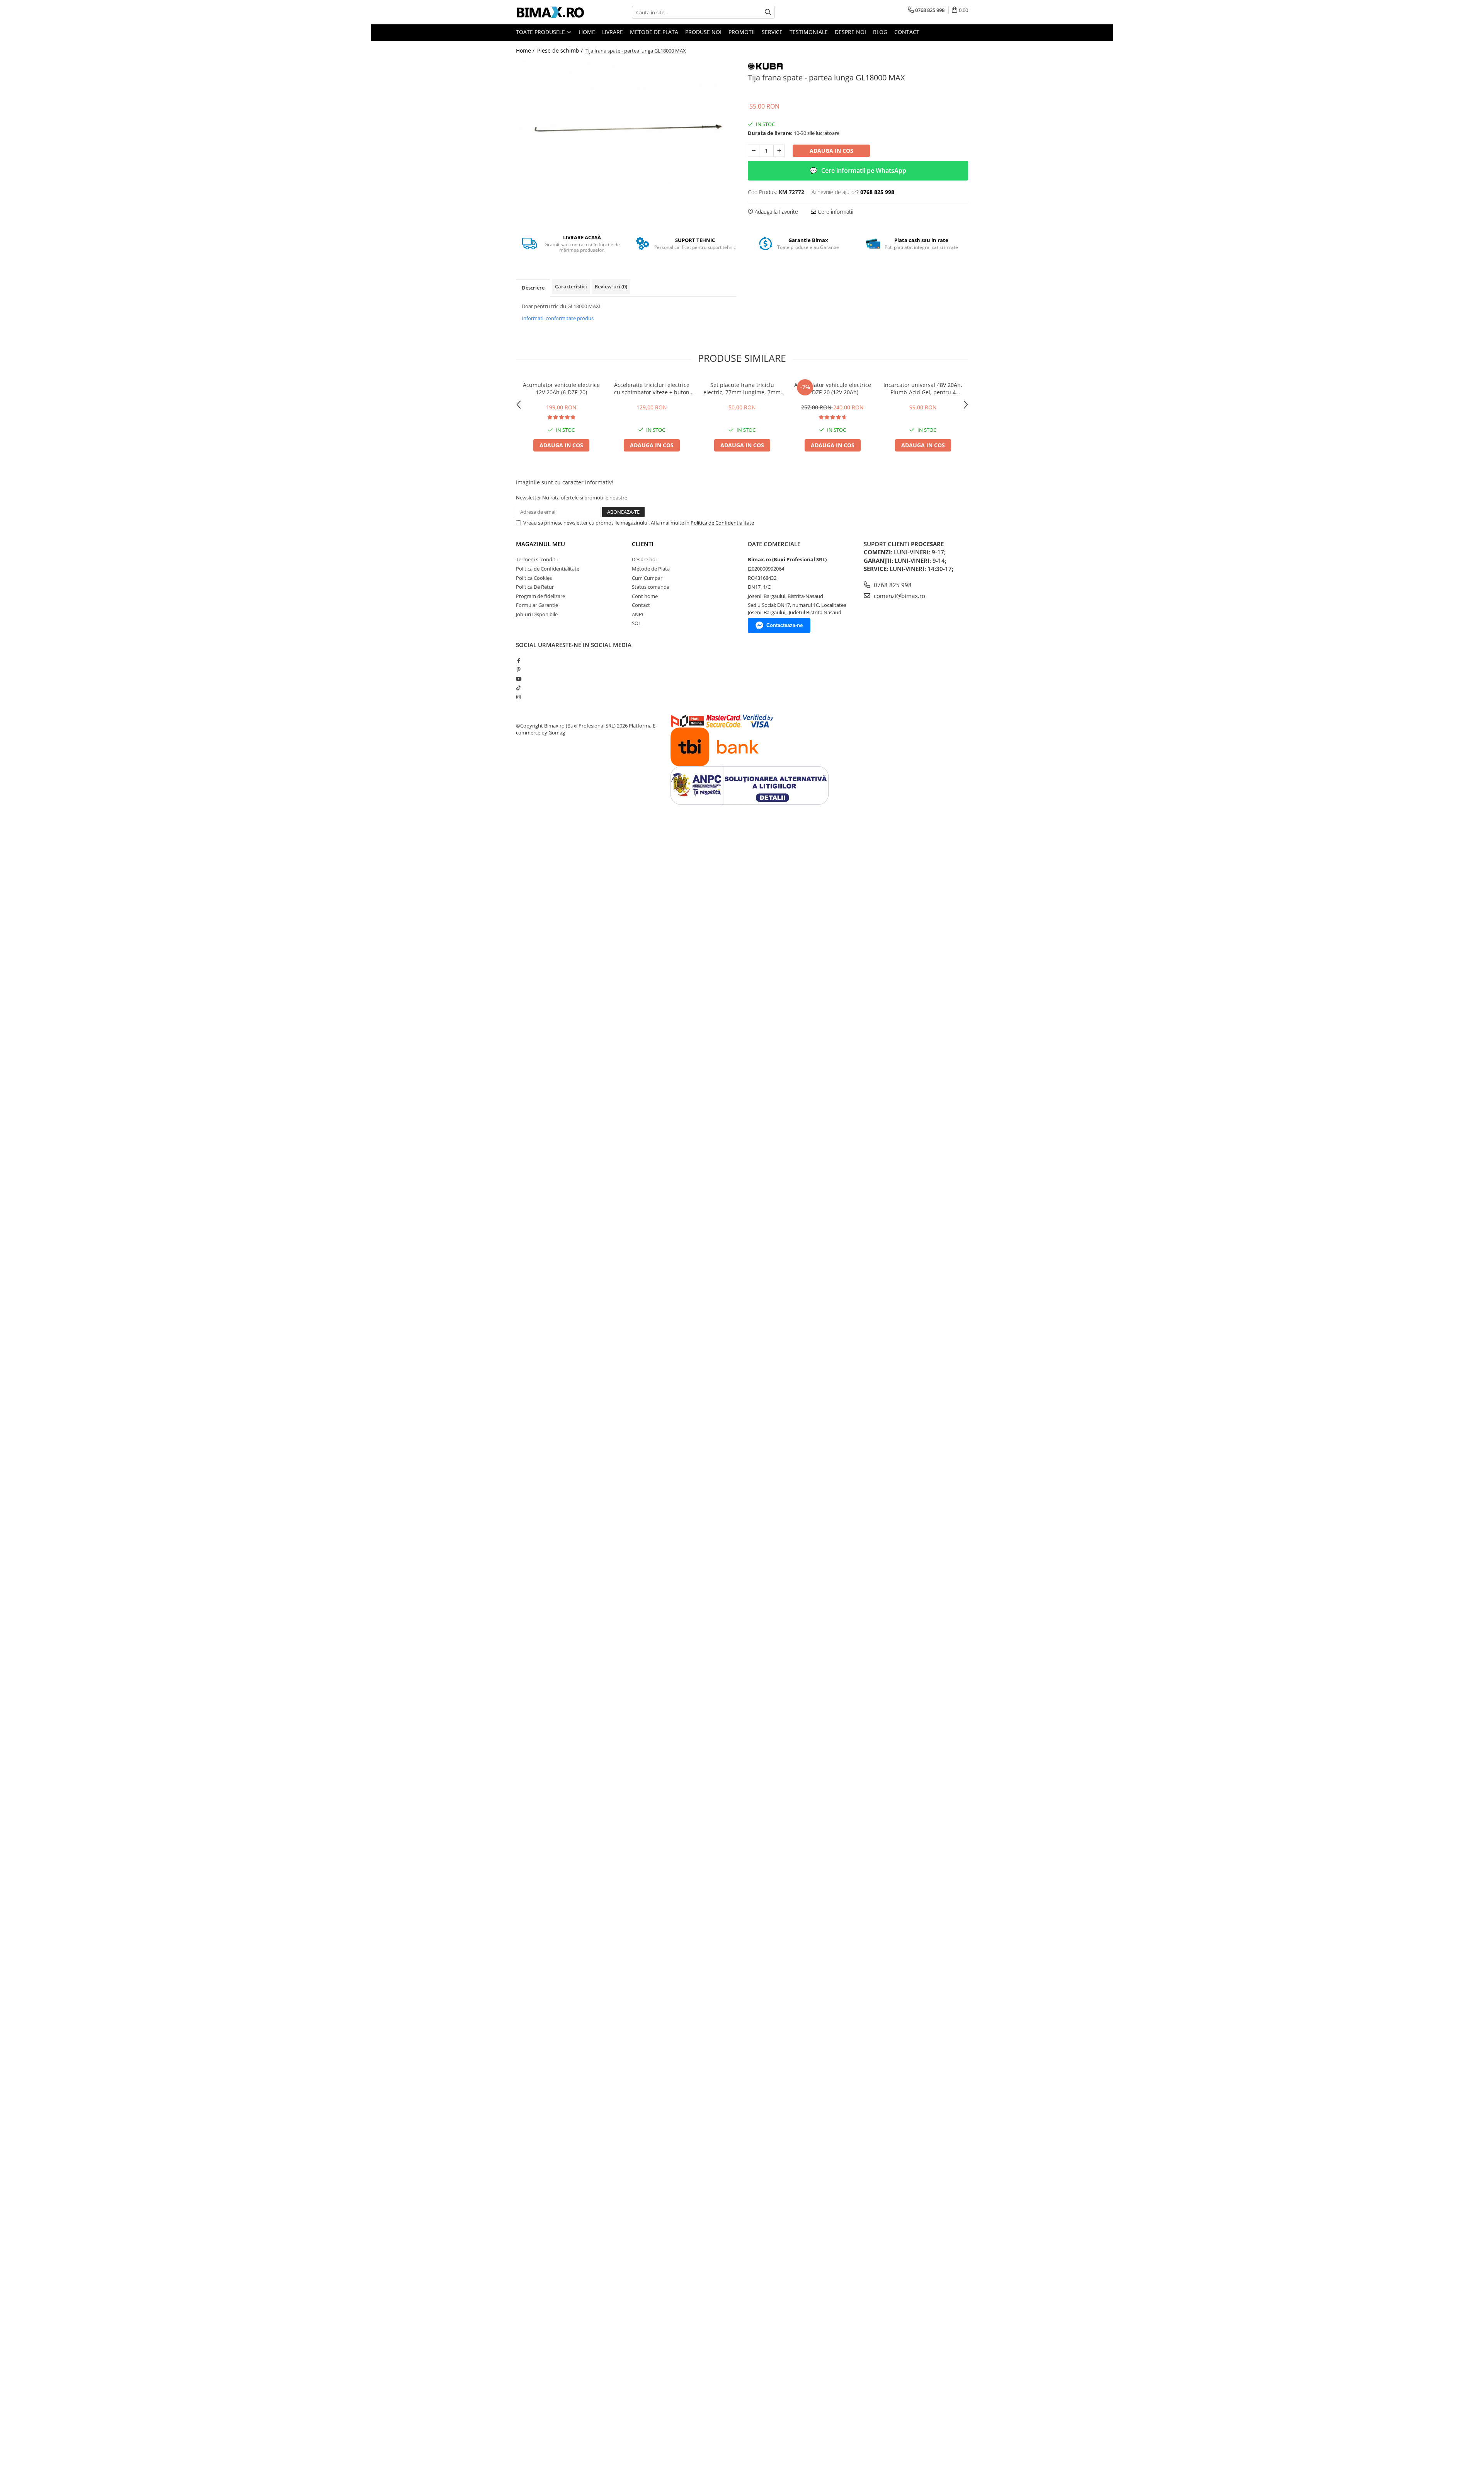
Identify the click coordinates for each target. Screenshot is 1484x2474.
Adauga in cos (831, 151)
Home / (526, 50)
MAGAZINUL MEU (540, 544)
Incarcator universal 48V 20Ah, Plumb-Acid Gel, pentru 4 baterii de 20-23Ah (923, 388)
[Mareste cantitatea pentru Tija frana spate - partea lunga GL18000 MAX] (779, 151)
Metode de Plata (654, 32)
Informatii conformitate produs (558, 318)
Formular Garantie (537, 605)
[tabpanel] (626, 122)
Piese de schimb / (561, 50)
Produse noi (703, 32)
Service (772, 32)
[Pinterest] (518, 670)
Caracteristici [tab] (571, 286)
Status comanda (651, 587)
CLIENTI (643, 544)
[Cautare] (768, 12)
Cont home (645, 596)
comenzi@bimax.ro (899, 596)
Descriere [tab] (533, 288)
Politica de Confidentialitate (722, 523)
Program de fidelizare (540, 596)
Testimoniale (809, 32)
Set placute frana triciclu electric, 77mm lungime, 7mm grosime (742, 388)
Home (587, 32)
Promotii (742, 32)
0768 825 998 (892, 585)
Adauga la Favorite (776, 212)
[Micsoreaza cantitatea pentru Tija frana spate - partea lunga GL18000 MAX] (754, 151)
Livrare (613, 32)
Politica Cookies (534, 578)
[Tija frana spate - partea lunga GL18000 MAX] (626, 122)
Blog (880, 32)
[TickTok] (518, 688)
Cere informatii (835, 212)
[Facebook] (518, 661)
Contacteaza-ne (785, 625)
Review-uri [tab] (611, 286)
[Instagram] (518, 697)
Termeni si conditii (537, 559)
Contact (907, 32)
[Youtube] (518, 679)
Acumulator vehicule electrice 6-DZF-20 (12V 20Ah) (833, 388)
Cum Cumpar (647, 578)
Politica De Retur (535, 587)
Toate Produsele (541, 32)
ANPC (638, 614)
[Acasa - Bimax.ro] (555, 12)
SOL (636, 623)
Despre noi (850, 32)
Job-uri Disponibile (537, 614)
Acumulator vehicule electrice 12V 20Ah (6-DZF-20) (561, 388)
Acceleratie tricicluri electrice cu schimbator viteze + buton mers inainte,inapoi (652, 388)
